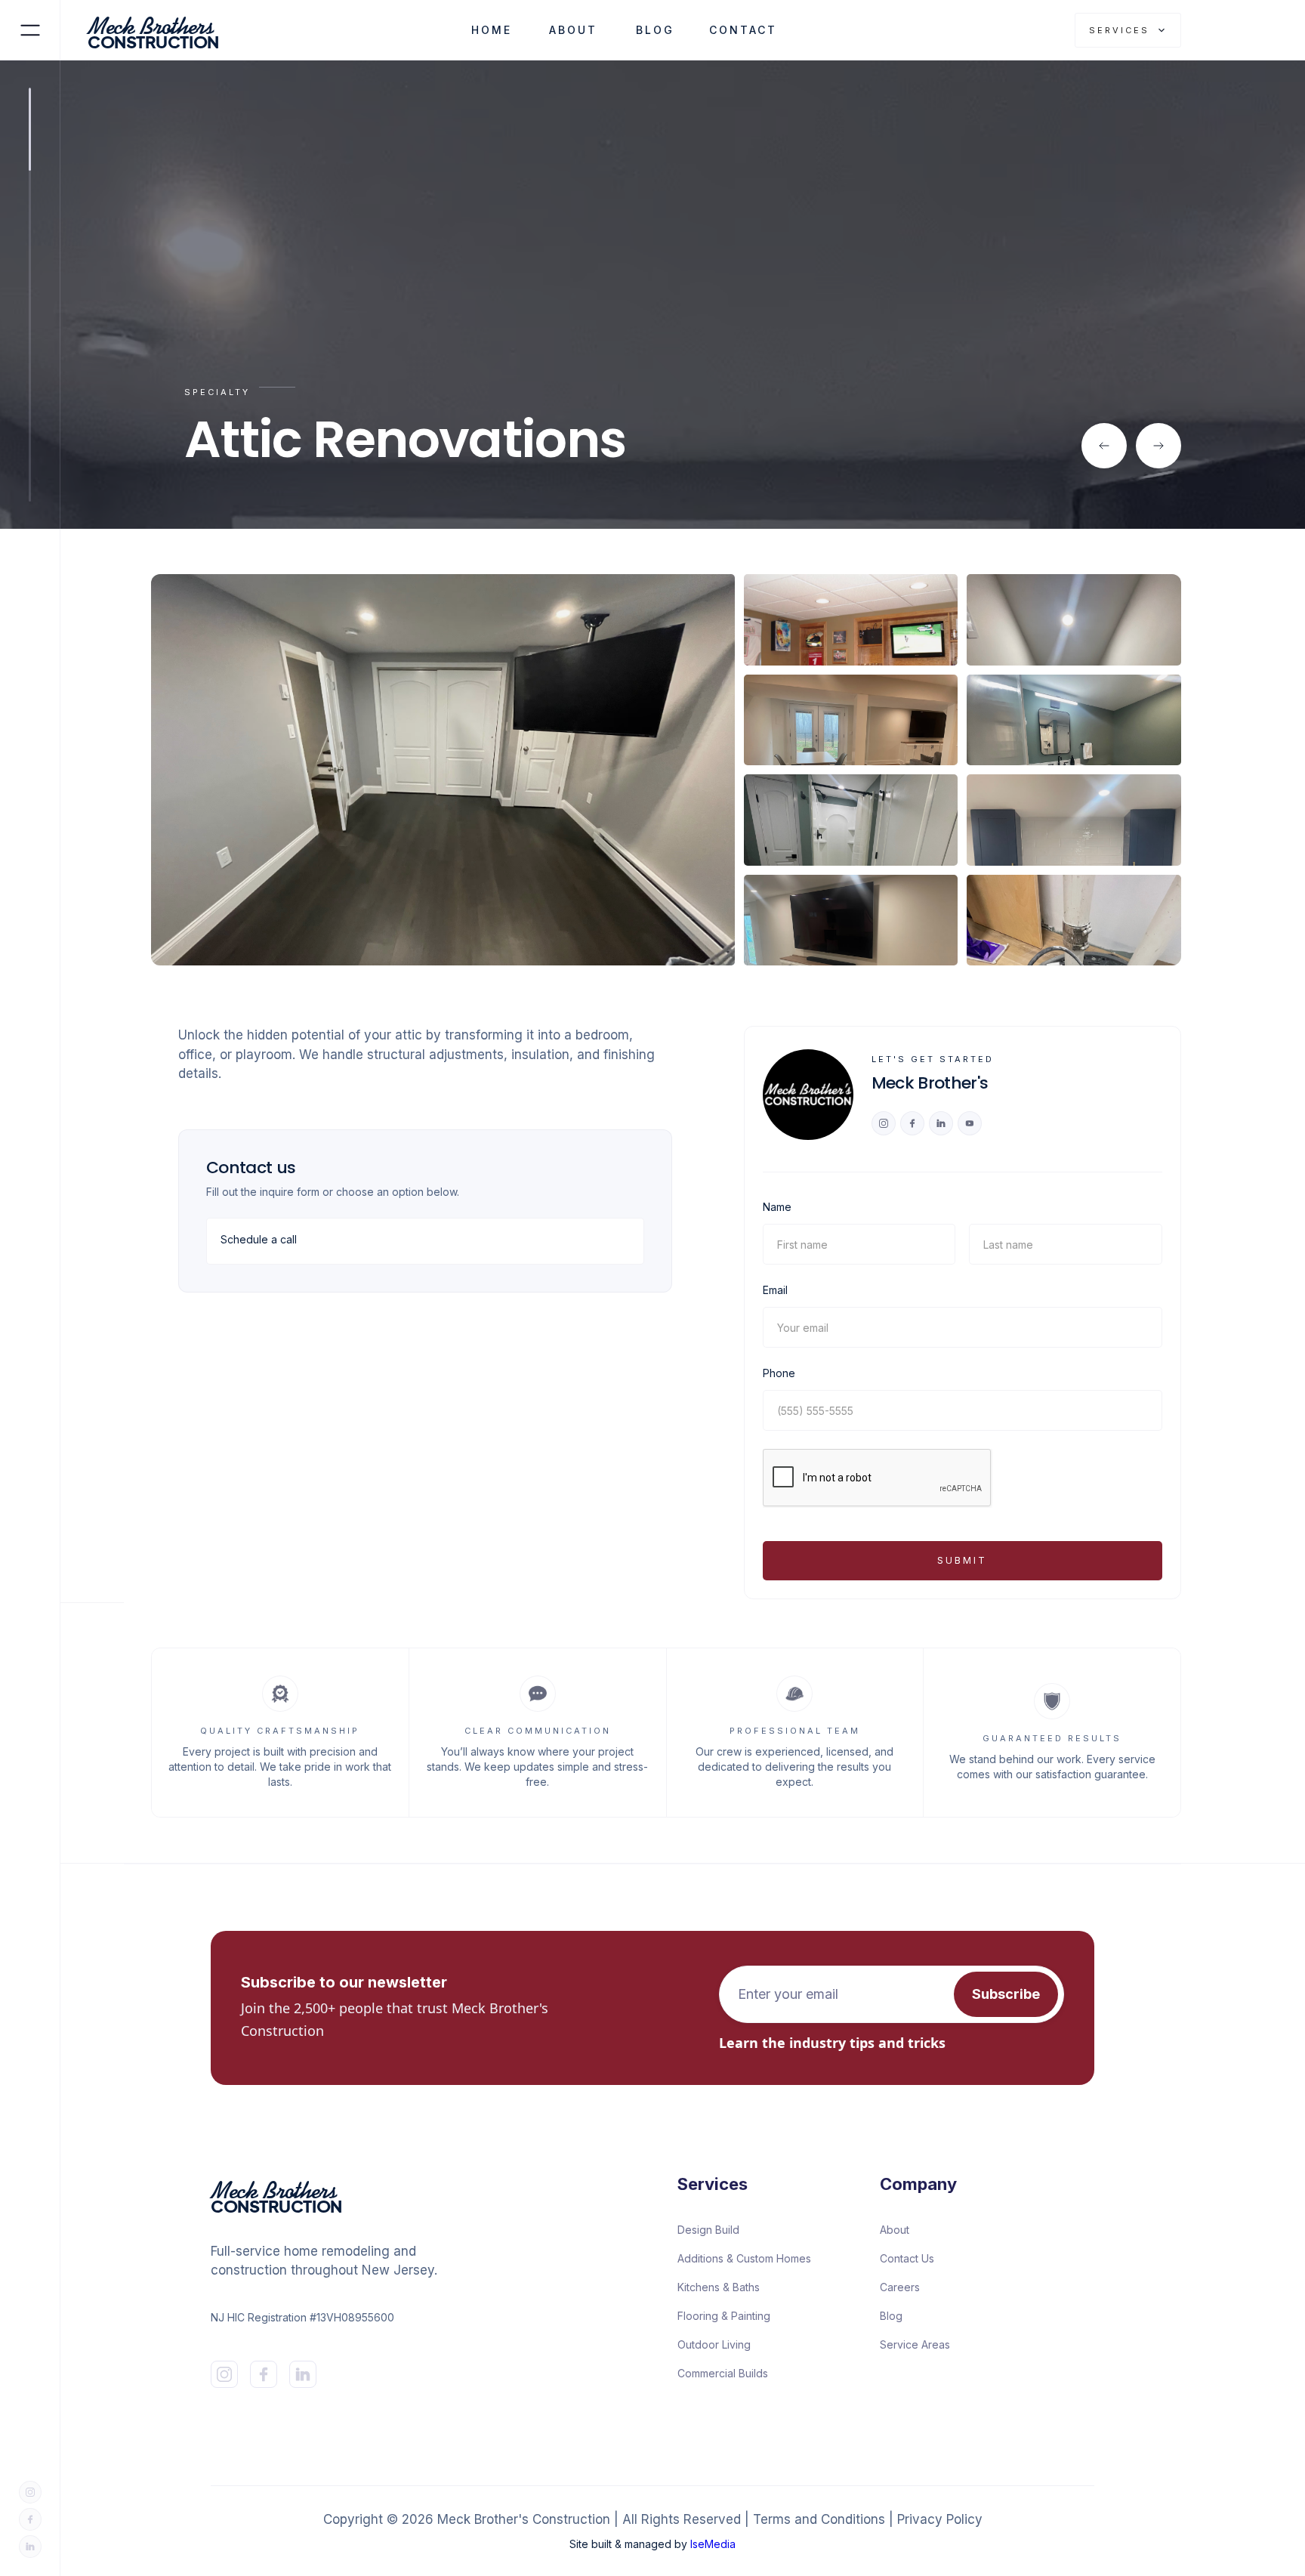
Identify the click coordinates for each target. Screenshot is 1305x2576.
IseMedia (713, 2544)
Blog (891, 2316)
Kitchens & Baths (719, 2287)
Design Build (708, 2230)
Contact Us (907, 2258)
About (895, 2230)
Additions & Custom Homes (744, 2258)
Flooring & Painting (724, 2316)
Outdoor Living (714, 2344)
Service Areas (915, 2344)
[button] (1128, 30)
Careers (900, 2287)
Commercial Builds (723, 2373)
